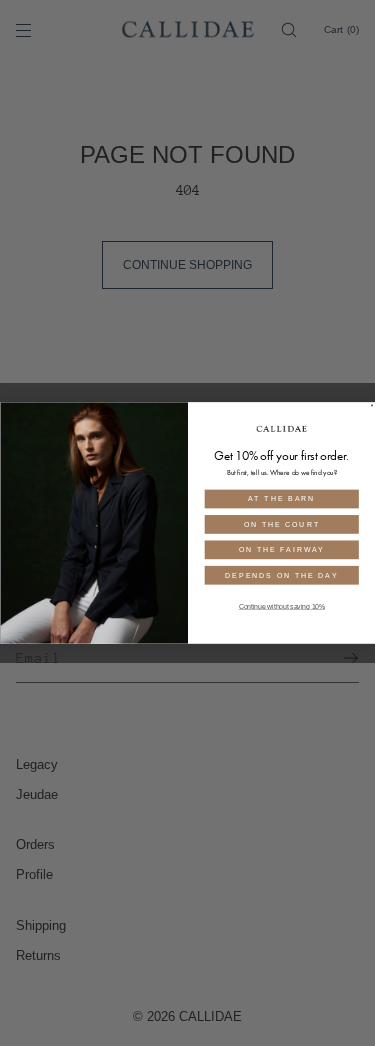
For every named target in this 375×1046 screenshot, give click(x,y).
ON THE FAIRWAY (281, 549)
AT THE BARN (282, 498)
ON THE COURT (281, 524)
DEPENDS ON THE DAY (281, 575)
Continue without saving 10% (281, 606)
